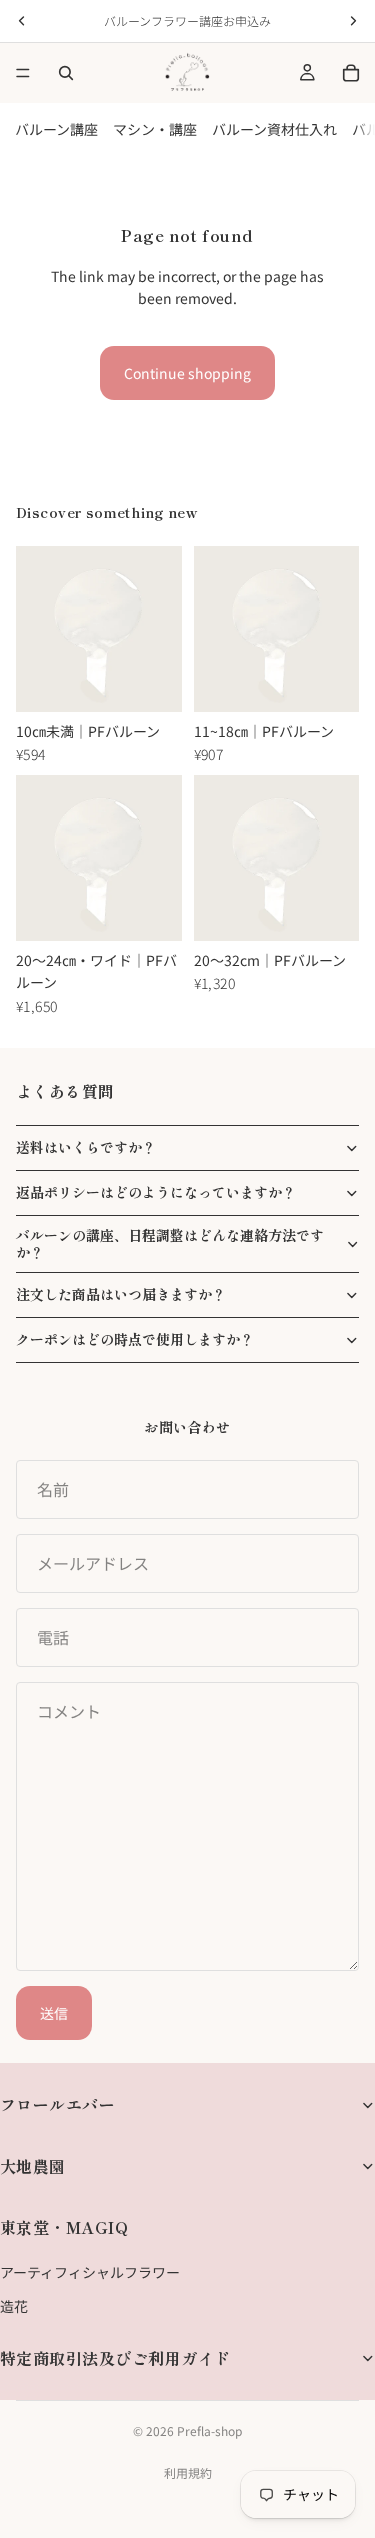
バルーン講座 (56, 129)
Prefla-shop (209, 2430)
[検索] (66, 73)
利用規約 (188, 2472)
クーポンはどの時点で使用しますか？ (135, 1339)
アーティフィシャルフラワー (90, 2271)
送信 (54, 2013)
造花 (14, 2306)
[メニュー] (23, 73)
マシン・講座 (155, 129)
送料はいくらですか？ (86, 1147)
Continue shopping (187, 373)
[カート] (351, 73)
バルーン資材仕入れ (274, 129)
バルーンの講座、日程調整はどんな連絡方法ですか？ (170, 1243)
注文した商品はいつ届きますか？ (121, 1294)
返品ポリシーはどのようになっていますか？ (156, 1192)
